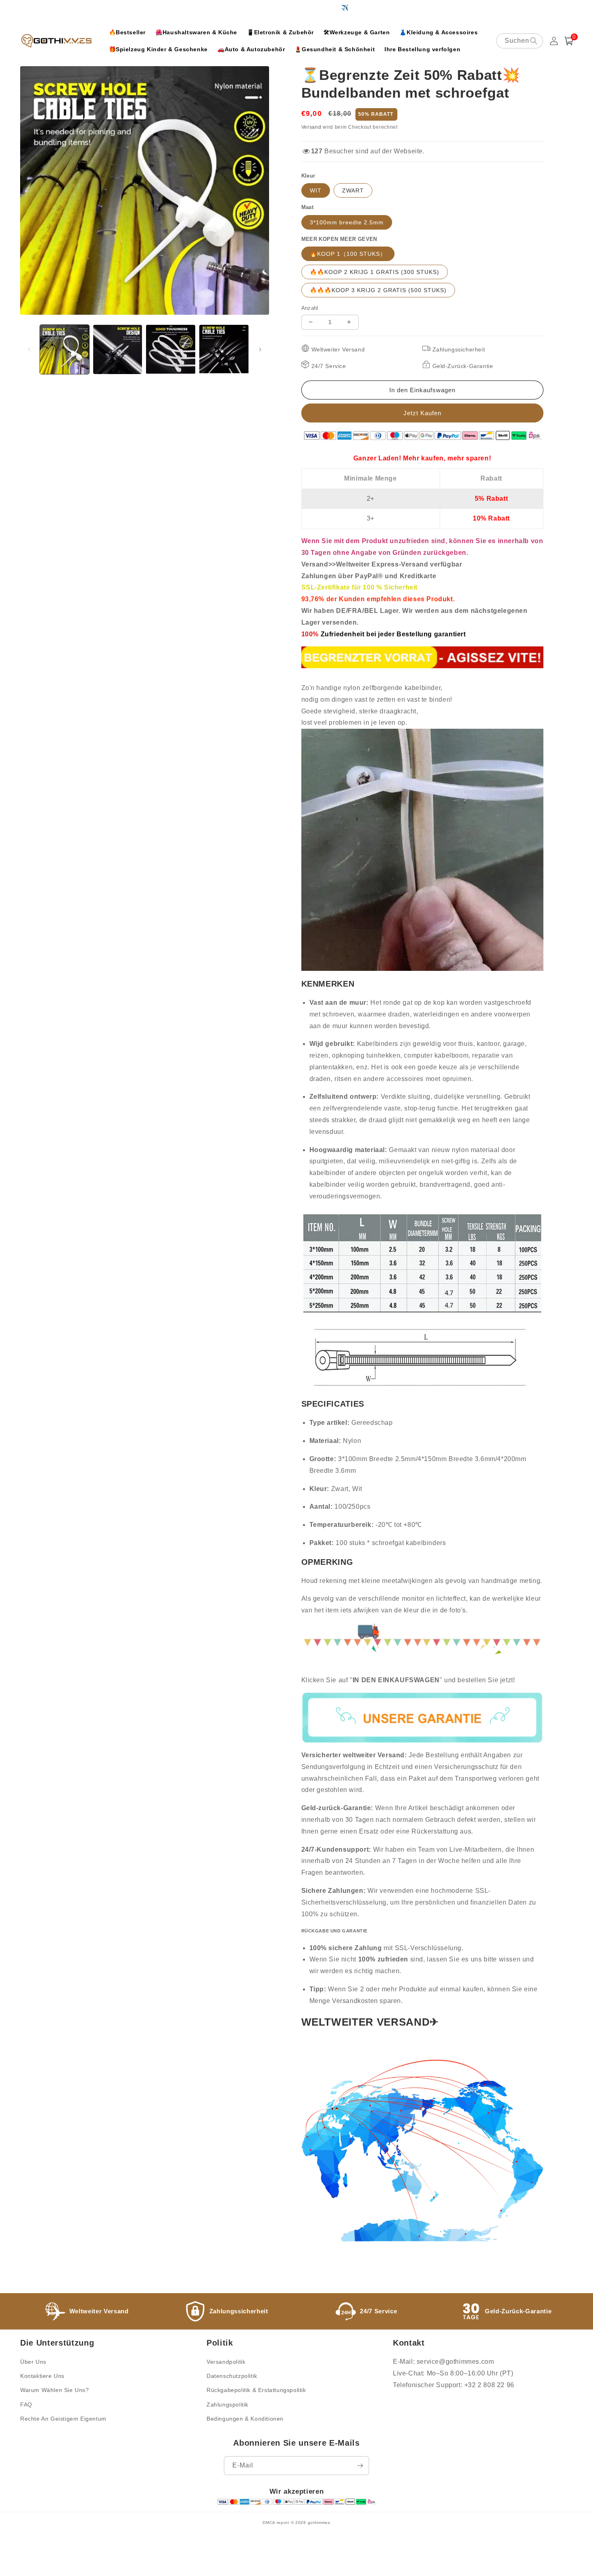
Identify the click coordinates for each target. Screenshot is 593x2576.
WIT (316, 190)
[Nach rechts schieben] (260, 349)
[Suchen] (534, 41)
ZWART (353, 190)
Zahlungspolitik (228, 2405)
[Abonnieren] (360, 2466)
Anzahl (310, 308)
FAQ (26, 2405)
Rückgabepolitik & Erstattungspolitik (256, 2390)
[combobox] (520, 41)
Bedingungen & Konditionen (245, 2419)
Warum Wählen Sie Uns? (55, 2390)
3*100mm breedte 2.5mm (347, 222)
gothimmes (319, 2523)
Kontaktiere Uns (42, 2376)
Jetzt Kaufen (422, 413)
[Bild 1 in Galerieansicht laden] (65, 349)
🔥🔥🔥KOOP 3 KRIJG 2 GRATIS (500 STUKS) (378, 290)
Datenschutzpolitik (232, 2376)
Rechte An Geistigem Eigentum (63, 2419)
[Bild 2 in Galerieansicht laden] (118, 349)
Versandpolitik (226, 2362)
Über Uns (33, 2362)
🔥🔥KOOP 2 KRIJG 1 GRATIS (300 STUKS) (375, 272)
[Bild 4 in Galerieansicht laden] (224, 349)
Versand (311, 127)
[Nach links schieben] (29, 349)
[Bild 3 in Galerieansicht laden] (171, 349)
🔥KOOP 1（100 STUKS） (348, 254)
